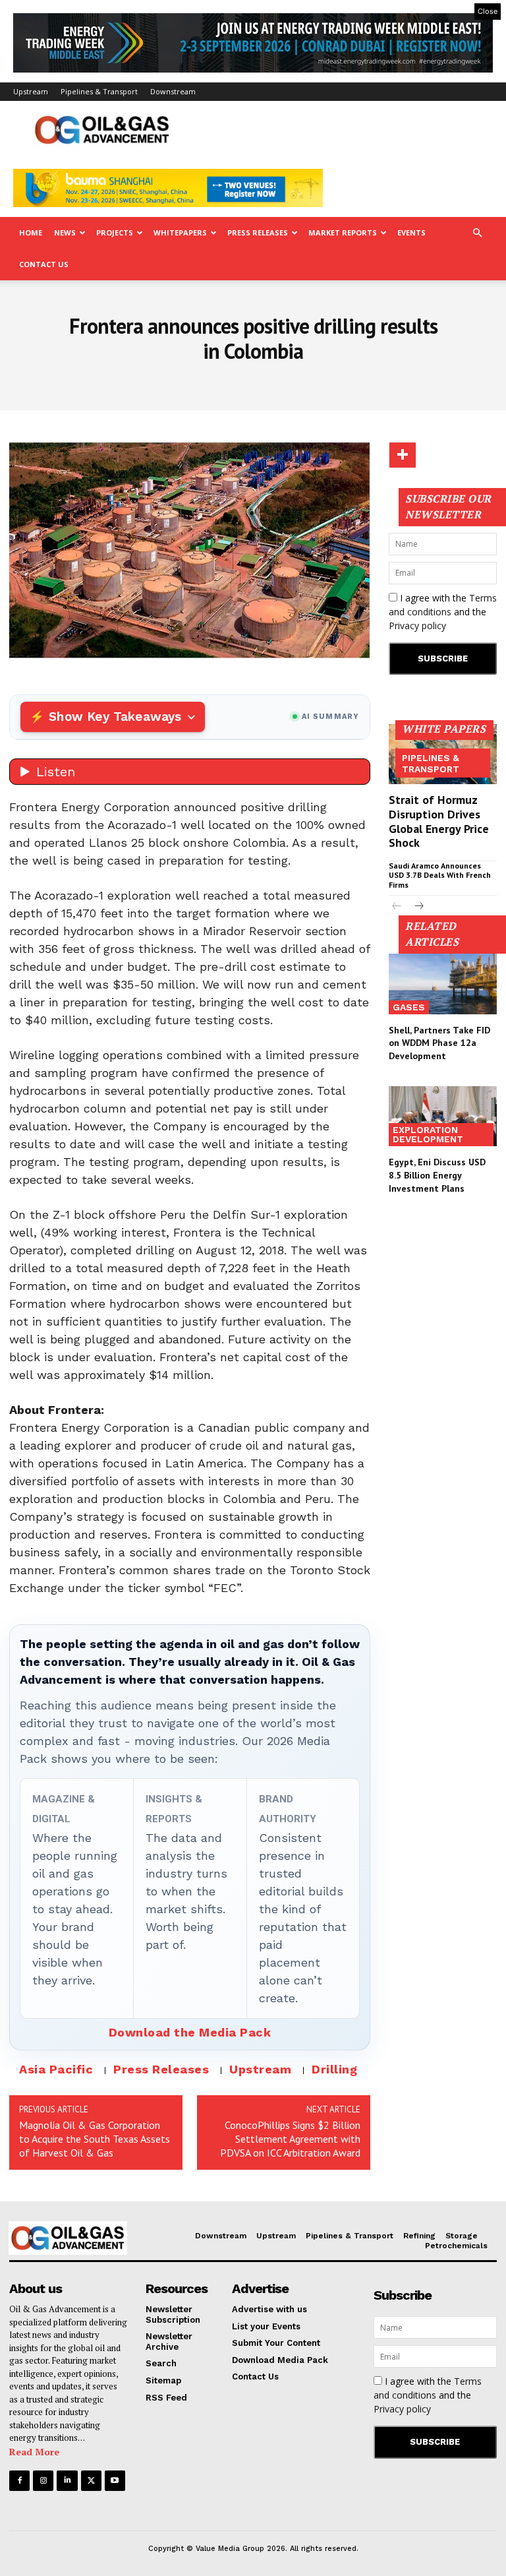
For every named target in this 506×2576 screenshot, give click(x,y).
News (65, 232)
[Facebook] (19, 2481)
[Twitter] (91, 2481)
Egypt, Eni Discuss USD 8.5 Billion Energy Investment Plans (437, 1175)
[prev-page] (397, 907)
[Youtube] (115, 2481)
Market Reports (343, 232)
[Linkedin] (67, 2481)
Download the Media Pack (190, 2032)
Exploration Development (428, 1134)
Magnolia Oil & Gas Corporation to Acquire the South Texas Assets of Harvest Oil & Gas (95, 2139)
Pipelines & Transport (99, 91)
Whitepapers (180, 232)
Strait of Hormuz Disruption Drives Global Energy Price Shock (439, 821)
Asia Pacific (56, 2069)
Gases (409, 1007)
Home (31, 232)
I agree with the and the (443, 612)
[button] (477, 233)
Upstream (31, 91)
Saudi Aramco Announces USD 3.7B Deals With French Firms (440, 875)
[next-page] (418, 907)
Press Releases (258, 232)
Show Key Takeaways (115, 717)
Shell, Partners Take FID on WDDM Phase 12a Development (439, 1043)
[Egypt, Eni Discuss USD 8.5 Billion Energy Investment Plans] (443, 1117)
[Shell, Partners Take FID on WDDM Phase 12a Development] (443, 984)
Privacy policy (417, 626)
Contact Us (44, 264)
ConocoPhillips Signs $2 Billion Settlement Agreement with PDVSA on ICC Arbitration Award (290, 2139)
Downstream (173, 91)
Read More (34, 2452)
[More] (403, 455)
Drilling (334, 2069)
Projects (115, 232)
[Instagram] (43, 2481)
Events (411, 232)
